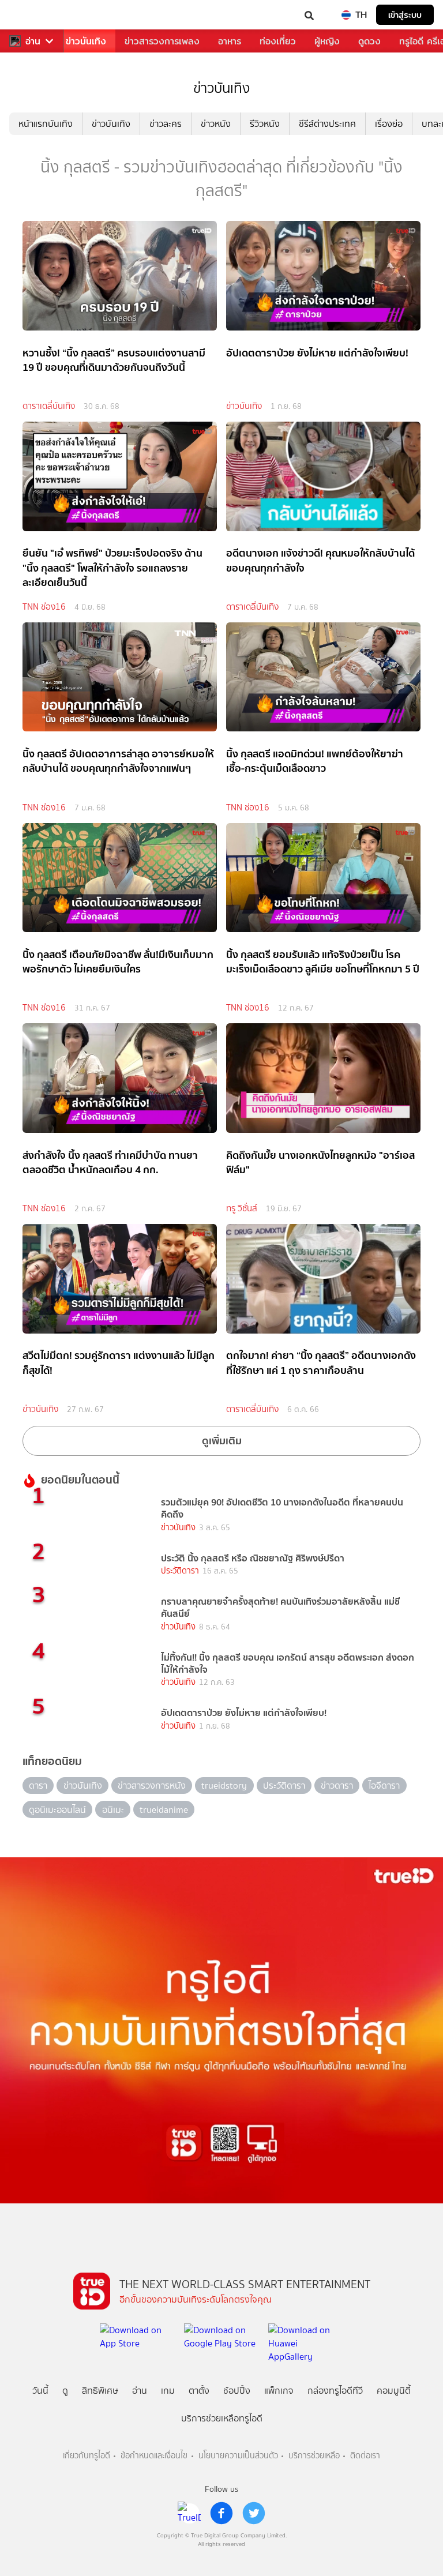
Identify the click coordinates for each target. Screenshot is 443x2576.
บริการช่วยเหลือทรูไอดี (222, 2418)
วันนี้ (40, 2391)
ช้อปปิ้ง (237, 2391)
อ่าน (33, 41)
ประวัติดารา (180, 1571)
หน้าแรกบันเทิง (46, 124)
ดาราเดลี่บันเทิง (49, 406)
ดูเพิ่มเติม (222, 1441)
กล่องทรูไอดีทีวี (335, 2391)
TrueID (32, 15)
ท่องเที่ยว (278, 41)
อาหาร (230, 41)
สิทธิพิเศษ (100, 2391)
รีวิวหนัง (265, 124)
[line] (189, 2513)
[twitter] (254, 2513)
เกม (168, 2391)
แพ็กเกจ (279, 2391)
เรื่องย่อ (389, 124)
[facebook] (221, 2513)
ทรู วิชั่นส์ (242, 1208)
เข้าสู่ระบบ (405, 15)
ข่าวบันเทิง (86, 41)
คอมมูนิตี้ (394, 2391)
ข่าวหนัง (216, 124)
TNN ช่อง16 (44, 607)
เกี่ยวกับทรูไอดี (87, 2456)
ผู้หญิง (327, 41)
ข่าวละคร (166, 124)
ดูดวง (369, 41)
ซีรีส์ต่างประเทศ (327, 124)
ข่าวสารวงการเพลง (162, 41)
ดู (65, 2391)
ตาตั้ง (199, 2391)
